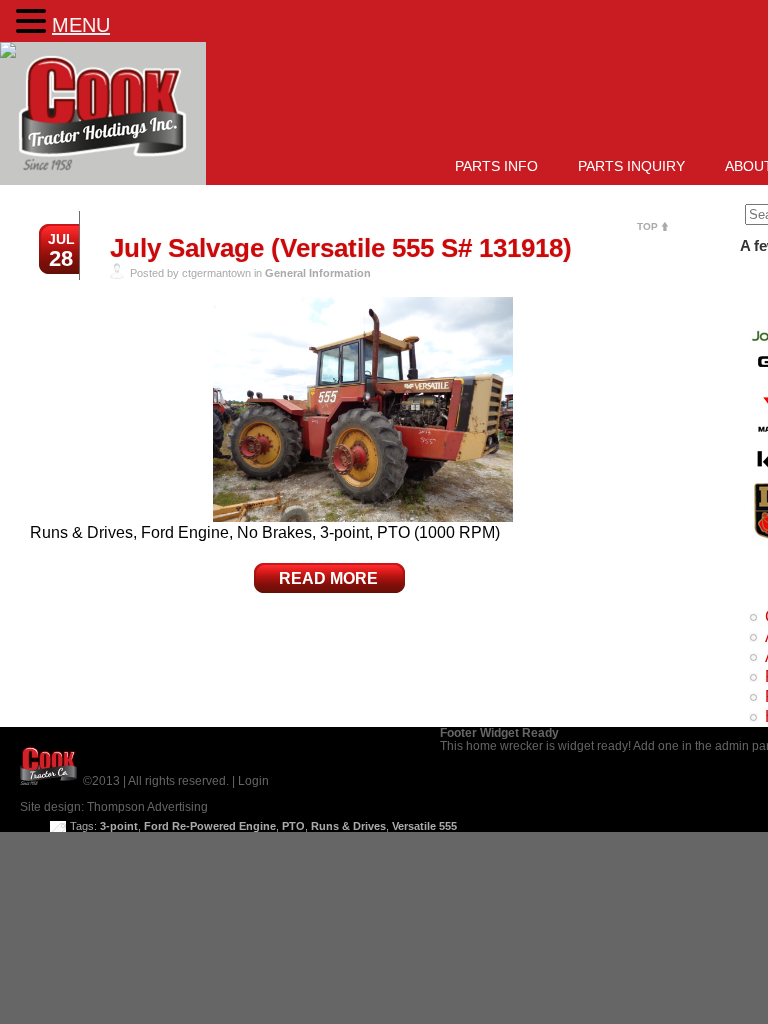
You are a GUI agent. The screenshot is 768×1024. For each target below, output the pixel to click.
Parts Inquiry (631, 166)
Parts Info (496, 166)
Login (253, 781)
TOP (647, 226)
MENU (81, 25)
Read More (328, 578)
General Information (318, 273)
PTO (293, 826)
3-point (119, 826)
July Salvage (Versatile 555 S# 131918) (341, 248)
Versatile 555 (424, 826)
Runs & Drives (348, 826)
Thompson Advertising (147, 807)
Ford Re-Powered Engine (210, 826)
